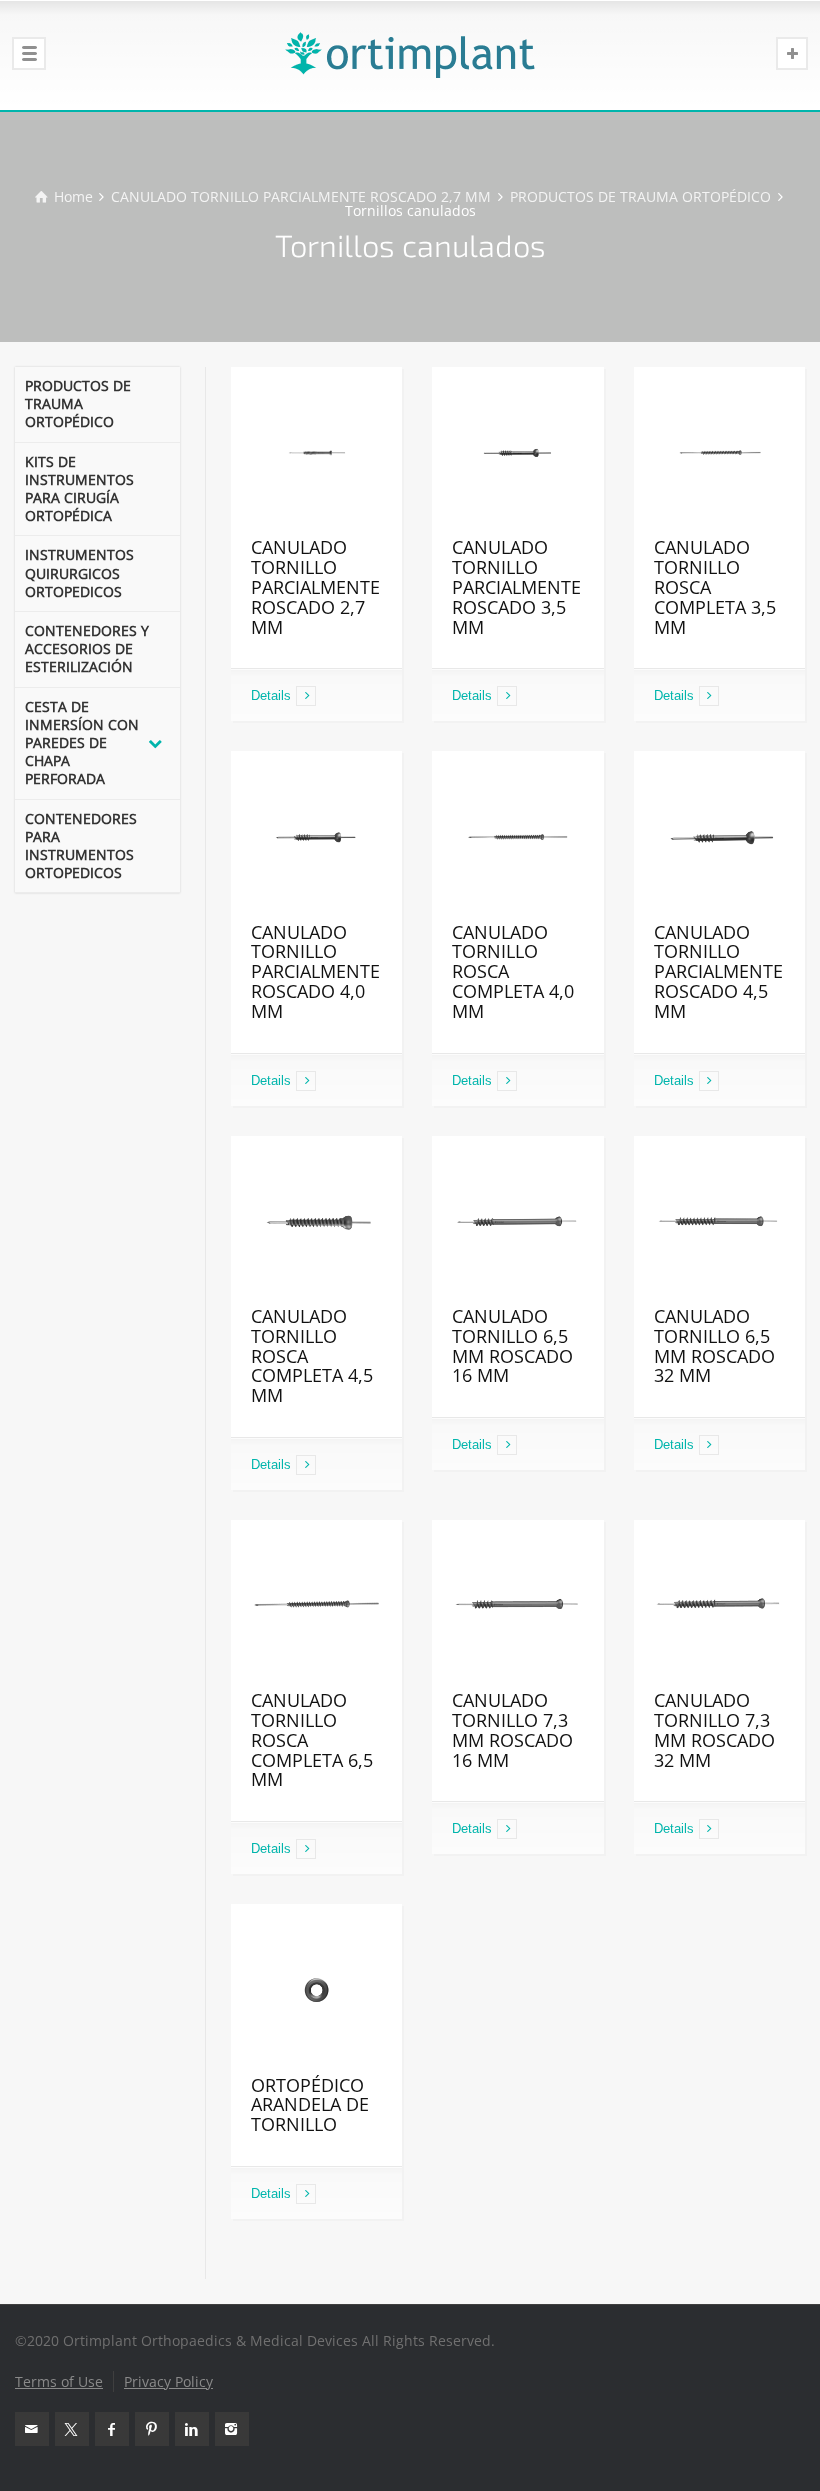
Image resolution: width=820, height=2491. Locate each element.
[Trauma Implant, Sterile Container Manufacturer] (410, 55)
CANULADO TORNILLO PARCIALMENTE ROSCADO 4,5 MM (718, 971)
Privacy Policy (168, 2381)
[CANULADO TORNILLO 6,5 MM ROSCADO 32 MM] (719, 1221)
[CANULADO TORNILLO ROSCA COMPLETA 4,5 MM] (316, 1221)
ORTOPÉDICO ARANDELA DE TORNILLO (310, 2105)
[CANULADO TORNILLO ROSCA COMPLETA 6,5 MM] (316, 1605)
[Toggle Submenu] (155, 743)
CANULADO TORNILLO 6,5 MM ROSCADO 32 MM (714, 1345)
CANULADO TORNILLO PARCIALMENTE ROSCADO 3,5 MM (516, 586)
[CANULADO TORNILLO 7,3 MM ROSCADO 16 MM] (517, 1605)
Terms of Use (59, 2381)
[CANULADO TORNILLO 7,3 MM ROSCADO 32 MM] (719, 1605)
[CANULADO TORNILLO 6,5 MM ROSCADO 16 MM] (517, 1221)
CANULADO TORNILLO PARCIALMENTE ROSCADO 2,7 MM (315, 586)
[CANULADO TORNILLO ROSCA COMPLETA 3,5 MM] (719, 452)
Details (271, 695)
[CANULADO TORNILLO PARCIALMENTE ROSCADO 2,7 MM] (316, 452)
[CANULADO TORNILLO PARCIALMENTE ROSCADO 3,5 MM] (517, 452)
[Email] (32, 2429)
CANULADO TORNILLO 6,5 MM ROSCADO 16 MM (512, 1345)
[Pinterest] (152, 2429)
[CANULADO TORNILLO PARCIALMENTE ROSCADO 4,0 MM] (316, 836)
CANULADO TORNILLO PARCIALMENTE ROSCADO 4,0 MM (315, 971)
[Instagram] (232, 2429)
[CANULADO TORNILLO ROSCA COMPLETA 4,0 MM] (517, 836)
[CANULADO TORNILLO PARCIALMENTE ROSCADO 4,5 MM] (719, 836)
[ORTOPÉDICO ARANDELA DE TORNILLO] (316, 1989)
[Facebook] (112, 2429)
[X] (72, 2429)
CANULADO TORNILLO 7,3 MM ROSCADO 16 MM (512, 1729)
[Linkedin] (192, 2429)
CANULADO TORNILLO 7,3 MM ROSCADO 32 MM (714, 1729)
